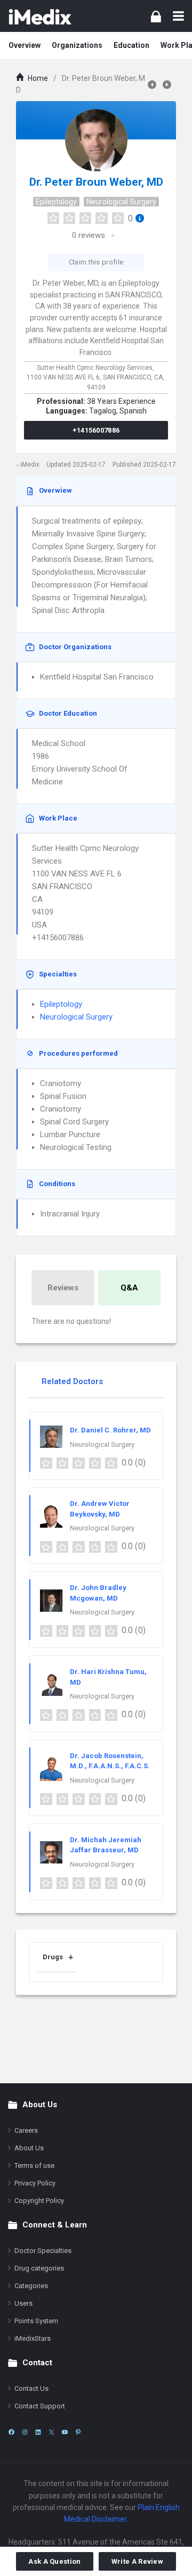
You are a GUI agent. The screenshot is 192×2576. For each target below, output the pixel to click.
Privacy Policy (35, 2183)
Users (23, 2303)
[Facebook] (11, 2432)
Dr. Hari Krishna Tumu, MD (108, 1677)
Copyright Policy (39, 2201)
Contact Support (40, 2406)
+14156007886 (96, 430)
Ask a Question (54, 2561)
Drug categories (39, 2268)
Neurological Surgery (121, 202)
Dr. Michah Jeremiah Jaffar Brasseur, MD (106, 1845)
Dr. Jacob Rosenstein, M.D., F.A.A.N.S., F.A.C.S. (110, 1761)
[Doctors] (40, 16)
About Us (29, 2148)
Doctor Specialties (43, 2251)
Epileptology (56, 202)
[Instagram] (25, 2432)
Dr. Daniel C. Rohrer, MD (110, 1430)
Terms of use (34, 2165)
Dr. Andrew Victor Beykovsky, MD (100, 1509)
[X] (51, 2432)
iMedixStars (33, 2338)
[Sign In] (156, 16)
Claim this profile (96, 262)
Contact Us (31, 2388)
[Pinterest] (78, 2432)
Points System (36, 2321)
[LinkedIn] (38, 2432)
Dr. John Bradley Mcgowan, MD (98, 1593)
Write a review (137, 2561)
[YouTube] (65, 2432)
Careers (26, 2130)
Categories (31, 2286)
